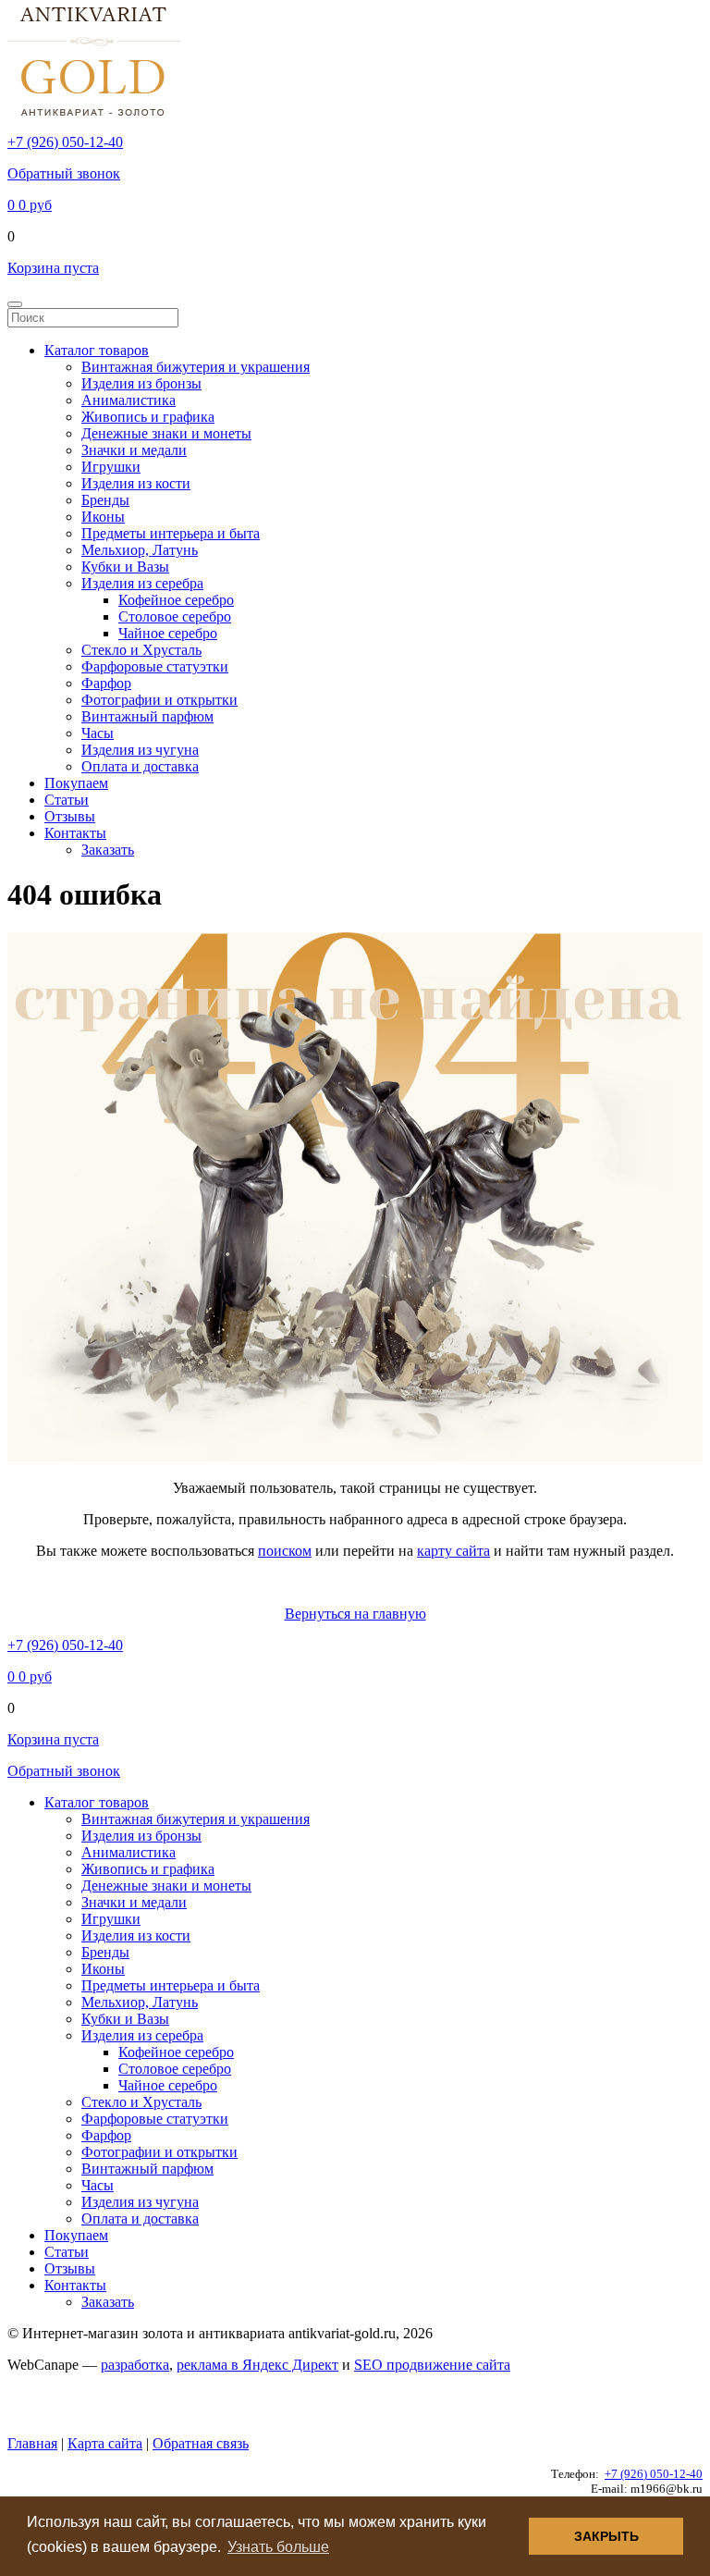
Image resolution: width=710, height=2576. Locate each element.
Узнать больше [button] (278, 2547)
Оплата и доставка (140, 766)
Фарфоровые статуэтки (155, 666)
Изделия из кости (136, 483)
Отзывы (70, 816)
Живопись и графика (148, 417)
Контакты (75, 833)
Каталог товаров (97, 350)
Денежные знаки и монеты (166, 433)
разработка (135, 2365)
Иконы (103, 517)
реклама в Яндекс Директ (257, 2365)
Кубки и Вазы (125, 567)
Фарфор (106, 683)
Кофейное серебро (176, 600)
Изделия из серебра (142, 583)
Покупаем (76, 783)
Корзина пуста (53, 268)
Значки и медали (134, 450)
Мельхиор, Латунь (140, 550)
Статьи (67, 800)
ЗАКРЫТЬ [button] (606, 2536)
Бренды (105, 500)
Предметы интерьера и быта (171, 533)
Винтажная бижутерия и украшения (196, 367)
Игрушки (111, 467)
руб (30, 205)
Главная (32, 2443)
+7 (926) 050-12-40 (65, 142)
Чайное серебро (168, 633)
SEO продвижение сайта (432, 2365)
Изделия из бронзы (141, 383)
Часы (98, 733)
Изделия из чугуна (140, 750)
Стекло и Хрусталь (141, 650)
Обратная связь (201, 2443)
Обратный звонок (64, 173)
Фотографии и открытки (159, 700)
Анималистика (129, 400)
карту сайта (453, 1551)
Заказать (108, 850)
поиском (285, 1551)
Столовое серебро (175, 616)
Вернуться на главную (355, 1614)
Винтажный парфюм (147, 716)
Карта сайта (105, 2443)
